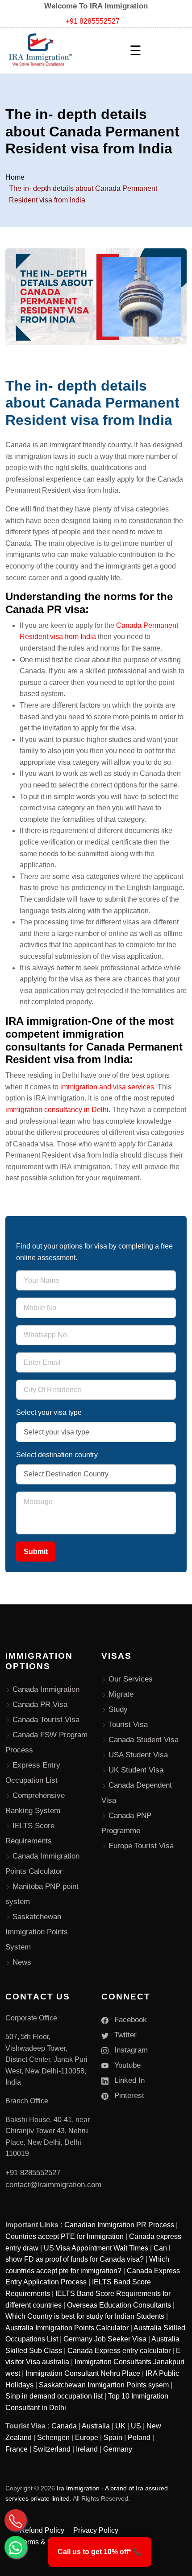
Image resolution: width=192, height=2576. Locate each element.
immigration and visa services (107, 1087)
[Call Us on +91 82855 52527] (16, 2520)
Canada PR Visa (40, 1704)
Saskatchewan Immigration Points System (37, 1932)
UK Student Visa (136, 1770)
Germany (118, 2449)
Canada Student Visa (144, 1740)
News (22, 1962)
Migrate (121, 1694)
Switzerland (52, 2449)
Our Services (131, 1679)
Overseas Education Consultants (119, 2305)
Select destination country (57, 1455)
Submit (36, 1552)
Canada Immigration (46, 1689)
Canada (64, 2426)
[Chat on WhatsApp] (16, 2547)
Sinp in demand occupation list (54, 2396)
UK (120, 2426)
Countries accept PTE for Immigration (65, 2236)
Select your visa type (49, 1412)
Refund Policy (42, 2530)
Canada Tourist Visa (46, 1720)
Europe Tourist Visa (141, 1846)
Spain (113, 2438)
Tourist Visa (128, 1725)
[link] (100, 2552)
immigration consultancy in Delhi (57, 1110)
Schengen (53, 2438)
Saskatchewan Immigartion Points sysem (104, 2385)
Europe (87, 2438)
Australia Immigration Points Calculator (67, 2328)
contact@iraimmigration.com (53, 2185)
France (17, 2449)
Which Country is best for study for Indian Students (85, 2316)
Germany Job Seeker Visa (105, 2339)
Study (118, 1709)
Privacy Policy (96, 2530)
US (136, 2426)
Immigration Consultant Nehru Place (83, 2373)
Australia (96, 2426)
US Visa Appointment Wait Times (96, 2248)
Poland (139, 2438)
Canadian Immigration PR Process (119, 2225)
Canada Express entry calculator (119, 2351)
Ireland (87, 2449)
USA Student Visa (138, 1755)
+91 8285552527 (93, 21)
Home (15, 177)
